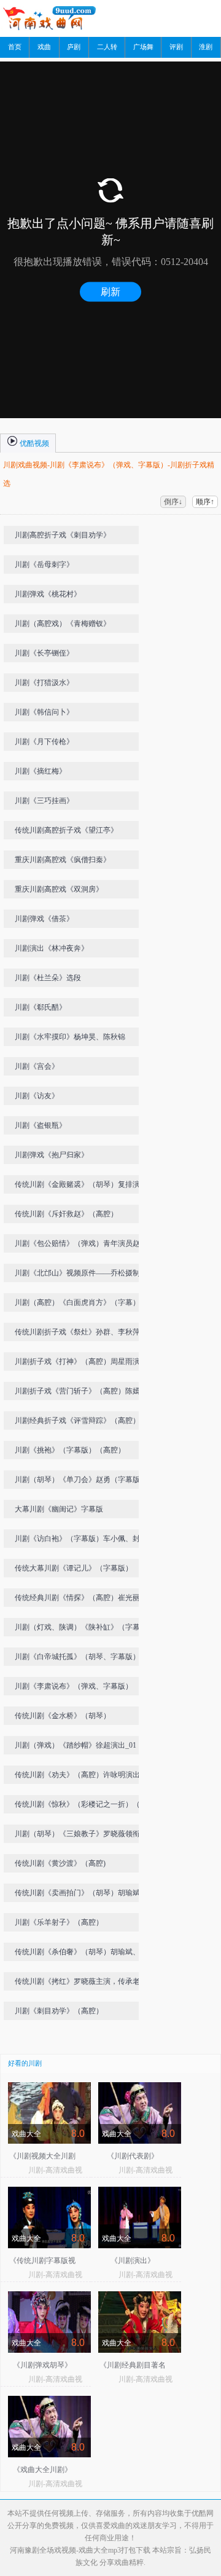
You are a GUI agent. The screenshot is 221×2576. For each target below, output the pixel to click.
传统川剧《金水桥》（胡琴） (63, 1716)
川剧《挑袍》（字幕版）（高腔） (70, 1450)
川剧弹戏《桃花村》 (48, 594)
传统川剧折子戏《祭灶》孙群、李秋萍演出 (81, 1334)
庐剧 (74, 47)
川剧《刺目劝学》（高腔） (59, 2011)
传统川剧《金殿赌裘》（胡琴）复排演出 (81, 1184)
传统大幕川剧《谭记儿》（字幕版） (74, 1568)
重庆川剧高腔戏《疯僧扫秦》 (63, 860)
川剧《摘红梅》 (41, 771)
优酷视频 (33, 443)
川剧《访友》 (37, 1096)
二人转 (107, 47)
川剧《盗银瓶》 (41, 1125)
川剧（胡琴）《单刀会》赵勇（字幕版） (81, 1480)
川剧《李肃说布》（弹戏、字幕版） (74, 1686)
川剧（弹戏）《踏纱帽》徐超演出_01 (76, 1745)
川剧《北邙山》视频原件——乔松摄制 (77, 1273)
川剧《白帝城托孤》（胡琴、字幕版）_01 (83, 1657)
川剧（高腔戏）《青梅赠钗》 (63, 624)
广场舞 (143, 47)
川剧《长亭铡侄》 (44, 653)
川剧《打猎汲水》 (44, 683)
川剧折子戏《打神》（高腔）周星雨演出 (81, 1361)
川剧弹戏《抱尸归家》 (52, 1155)
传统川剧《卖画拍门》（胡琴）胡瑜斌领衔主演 (81, 1895)
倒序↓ (173, 502)
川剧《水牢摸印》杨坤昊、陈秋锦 (70, 1037)
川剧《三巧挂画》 (44, 801)
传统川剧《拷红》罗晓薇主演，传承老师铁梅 (81, 1984)
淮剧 (206, 47)
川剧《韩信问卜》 (44, 712)
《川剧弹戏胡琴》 (42, 2365)
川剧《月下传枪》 (44, 742)
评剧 (176, 47)
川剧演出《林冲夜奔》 (52, 948)
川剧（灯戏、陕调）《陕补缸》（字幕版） (77, 1630)
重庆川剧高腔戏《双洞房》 (59, 889)
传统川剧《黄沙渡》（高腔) (60, 1863)
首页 (15, 47)
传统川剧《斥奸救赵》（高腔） (66, 1214)
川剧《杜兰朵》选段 (48, 978)
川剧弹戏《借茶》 (44, 919)
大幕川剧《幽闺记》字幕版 (59, 1509)
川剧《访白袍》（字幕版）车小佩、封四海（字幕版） (81, 1541)
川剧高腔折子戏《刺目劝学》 (63, 535)
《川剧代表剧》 (133, 2156)
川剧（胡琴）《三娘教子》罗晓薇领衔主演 (81, 1836)
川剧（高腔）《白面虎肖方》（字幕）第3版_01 (83, 1305)
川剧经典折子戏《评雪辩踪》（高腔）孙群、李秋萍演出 (81, 1423)
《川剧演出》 (133, 2261)
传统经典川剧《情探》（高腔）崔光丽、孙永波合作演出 (81, 1600)
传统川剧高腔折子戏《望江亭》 (66, 830)
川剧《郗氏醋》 (41, 1007)
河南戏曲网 (56, 18)
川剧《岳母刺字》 (44, 565)
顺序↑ (205, 502)
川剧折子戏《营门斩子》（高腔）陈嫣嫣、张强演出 (77, 1393)
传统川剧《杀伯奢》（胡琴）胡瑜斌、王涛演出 (81, 1954)
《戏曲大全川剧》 (42, 2470)
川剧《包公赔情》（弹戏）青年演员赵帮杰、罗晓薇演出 (81, 1246)
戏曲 (44, 47)
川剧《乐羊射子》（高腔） (59, 1922)
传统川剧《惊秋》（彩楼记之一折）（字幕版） (81, 1807)
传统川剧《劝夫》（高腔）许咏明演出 (77, 1775)
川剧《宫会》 (37, 1066)
